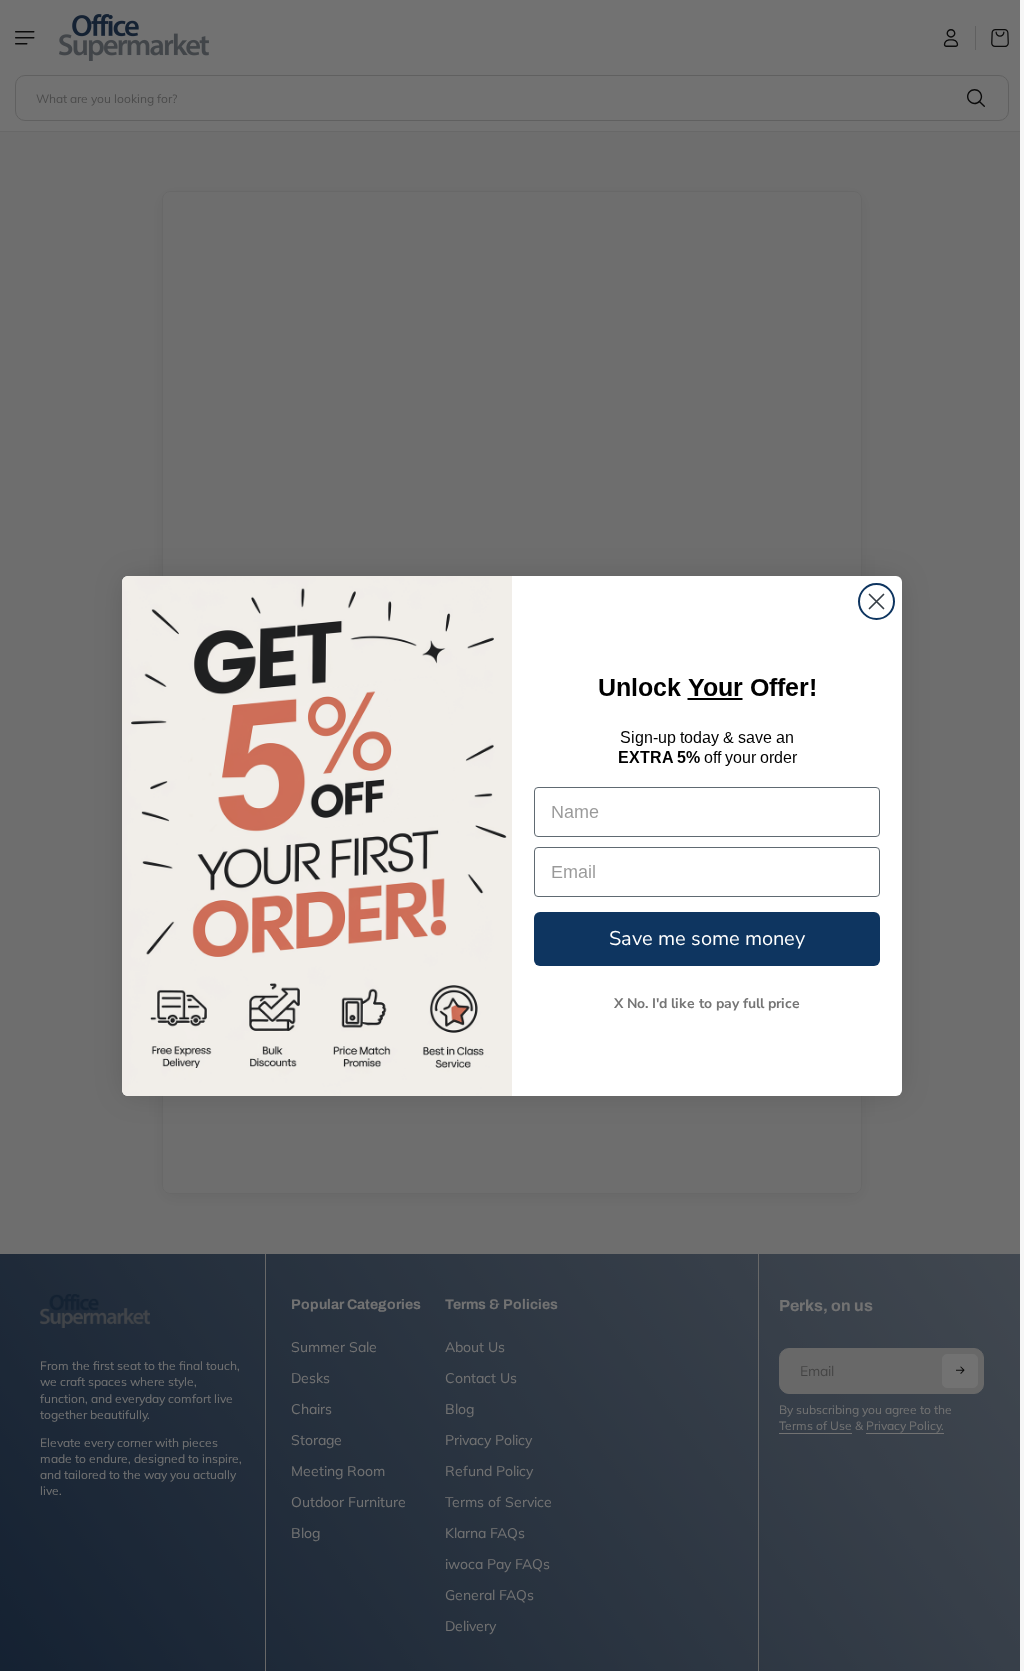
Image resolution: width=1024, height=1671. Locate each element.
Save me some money (702, 938)
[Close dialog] (871, 601)
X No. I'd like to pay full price (702, 1003)
